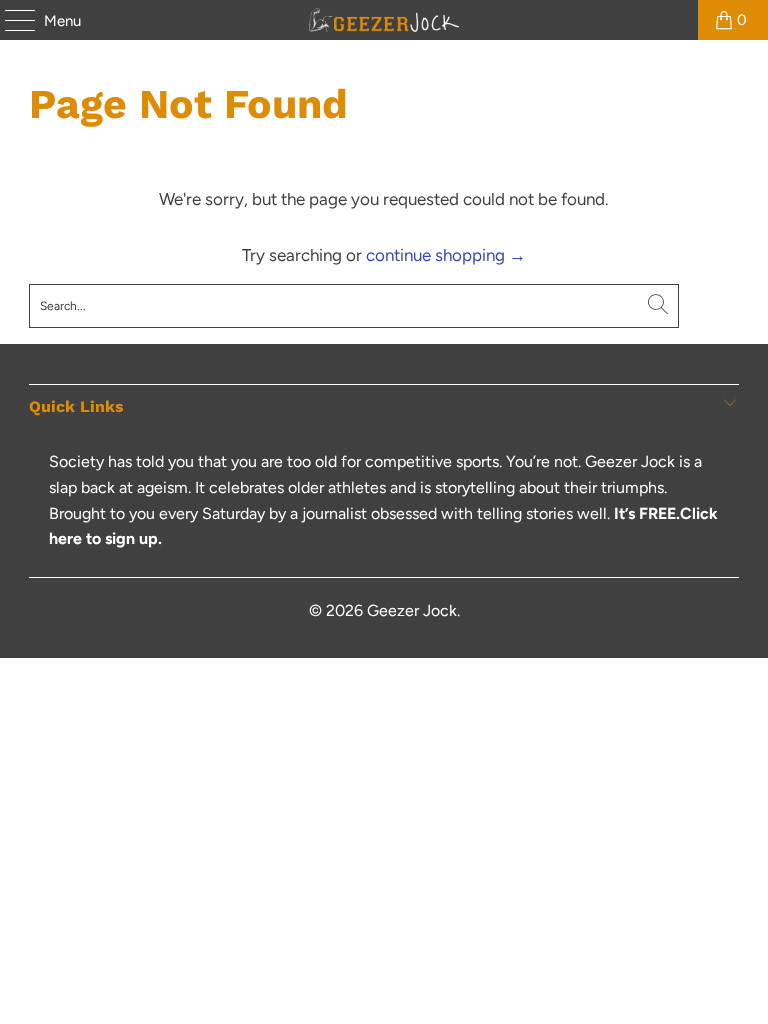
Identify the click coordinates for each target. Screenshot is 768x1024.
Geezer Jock (412, 610)
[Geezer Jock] (384, 20)
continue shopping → (446, 255)
